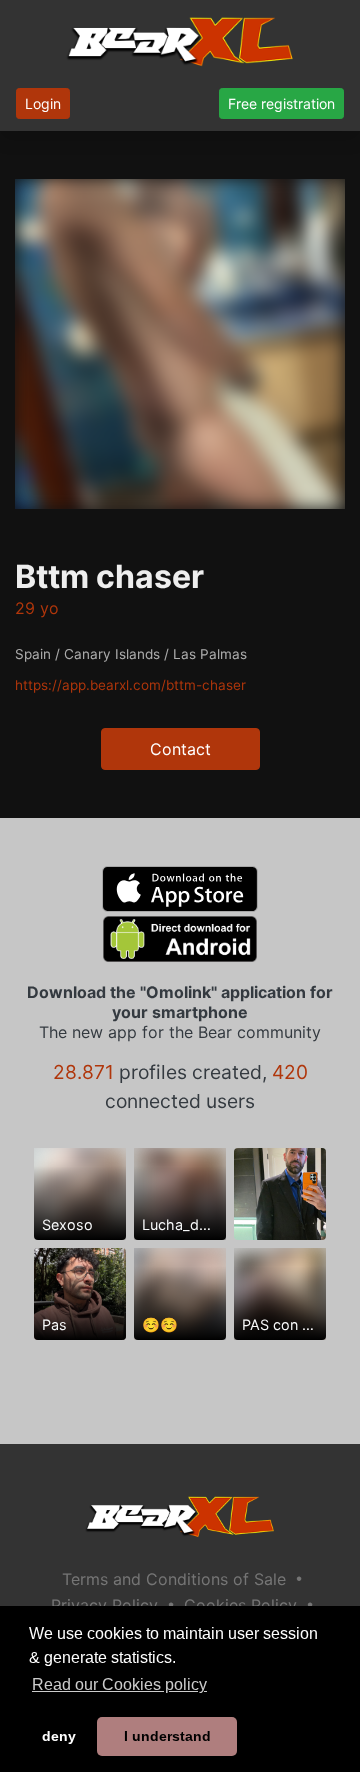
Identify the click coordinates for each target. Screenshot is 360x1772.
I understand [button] (167, 1736)
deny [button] (59, 1736)
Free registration (281, 103)
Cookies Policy (240, 1605)
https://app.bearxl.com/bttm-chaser (130, 685)
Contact (180, 749)
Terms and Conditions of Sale (174, 1579)
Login (43, 103)
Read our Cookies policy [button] (119, 1684)
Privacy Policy (104, 1605)
